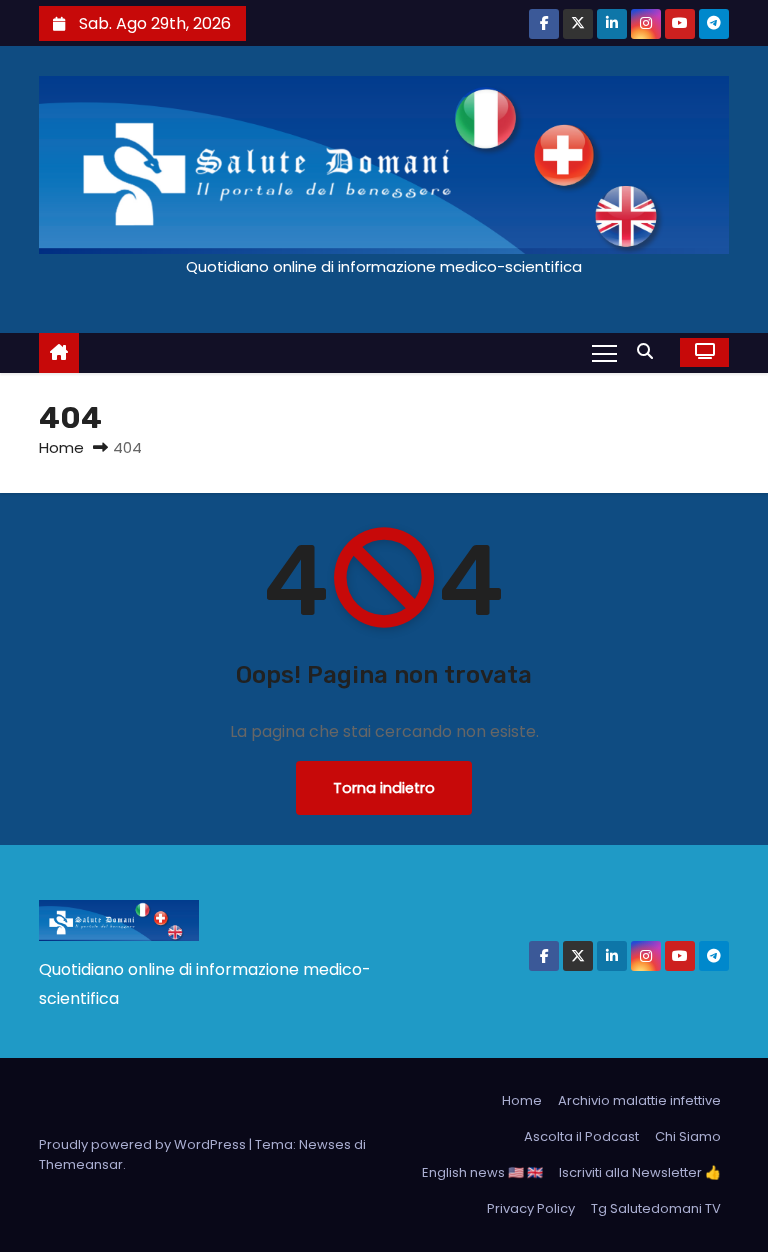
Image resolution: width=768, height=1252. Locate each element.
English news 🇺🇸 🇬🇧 (482, 1172)
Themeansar (81, 1164)
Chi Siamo (688, 1136)
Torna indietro (384, 788)
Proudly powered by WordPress (144, 1144)
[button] (650, 351)
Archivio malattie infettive (639, 1100)
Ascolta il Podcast (581, 1136)
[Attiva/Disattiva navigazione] (604, 352)
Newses (325, 1144)
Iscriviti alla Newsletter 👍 (640, 1172)
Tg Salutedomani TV (656, 1208)
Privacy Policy (531, 1208)
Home (61, 447)
